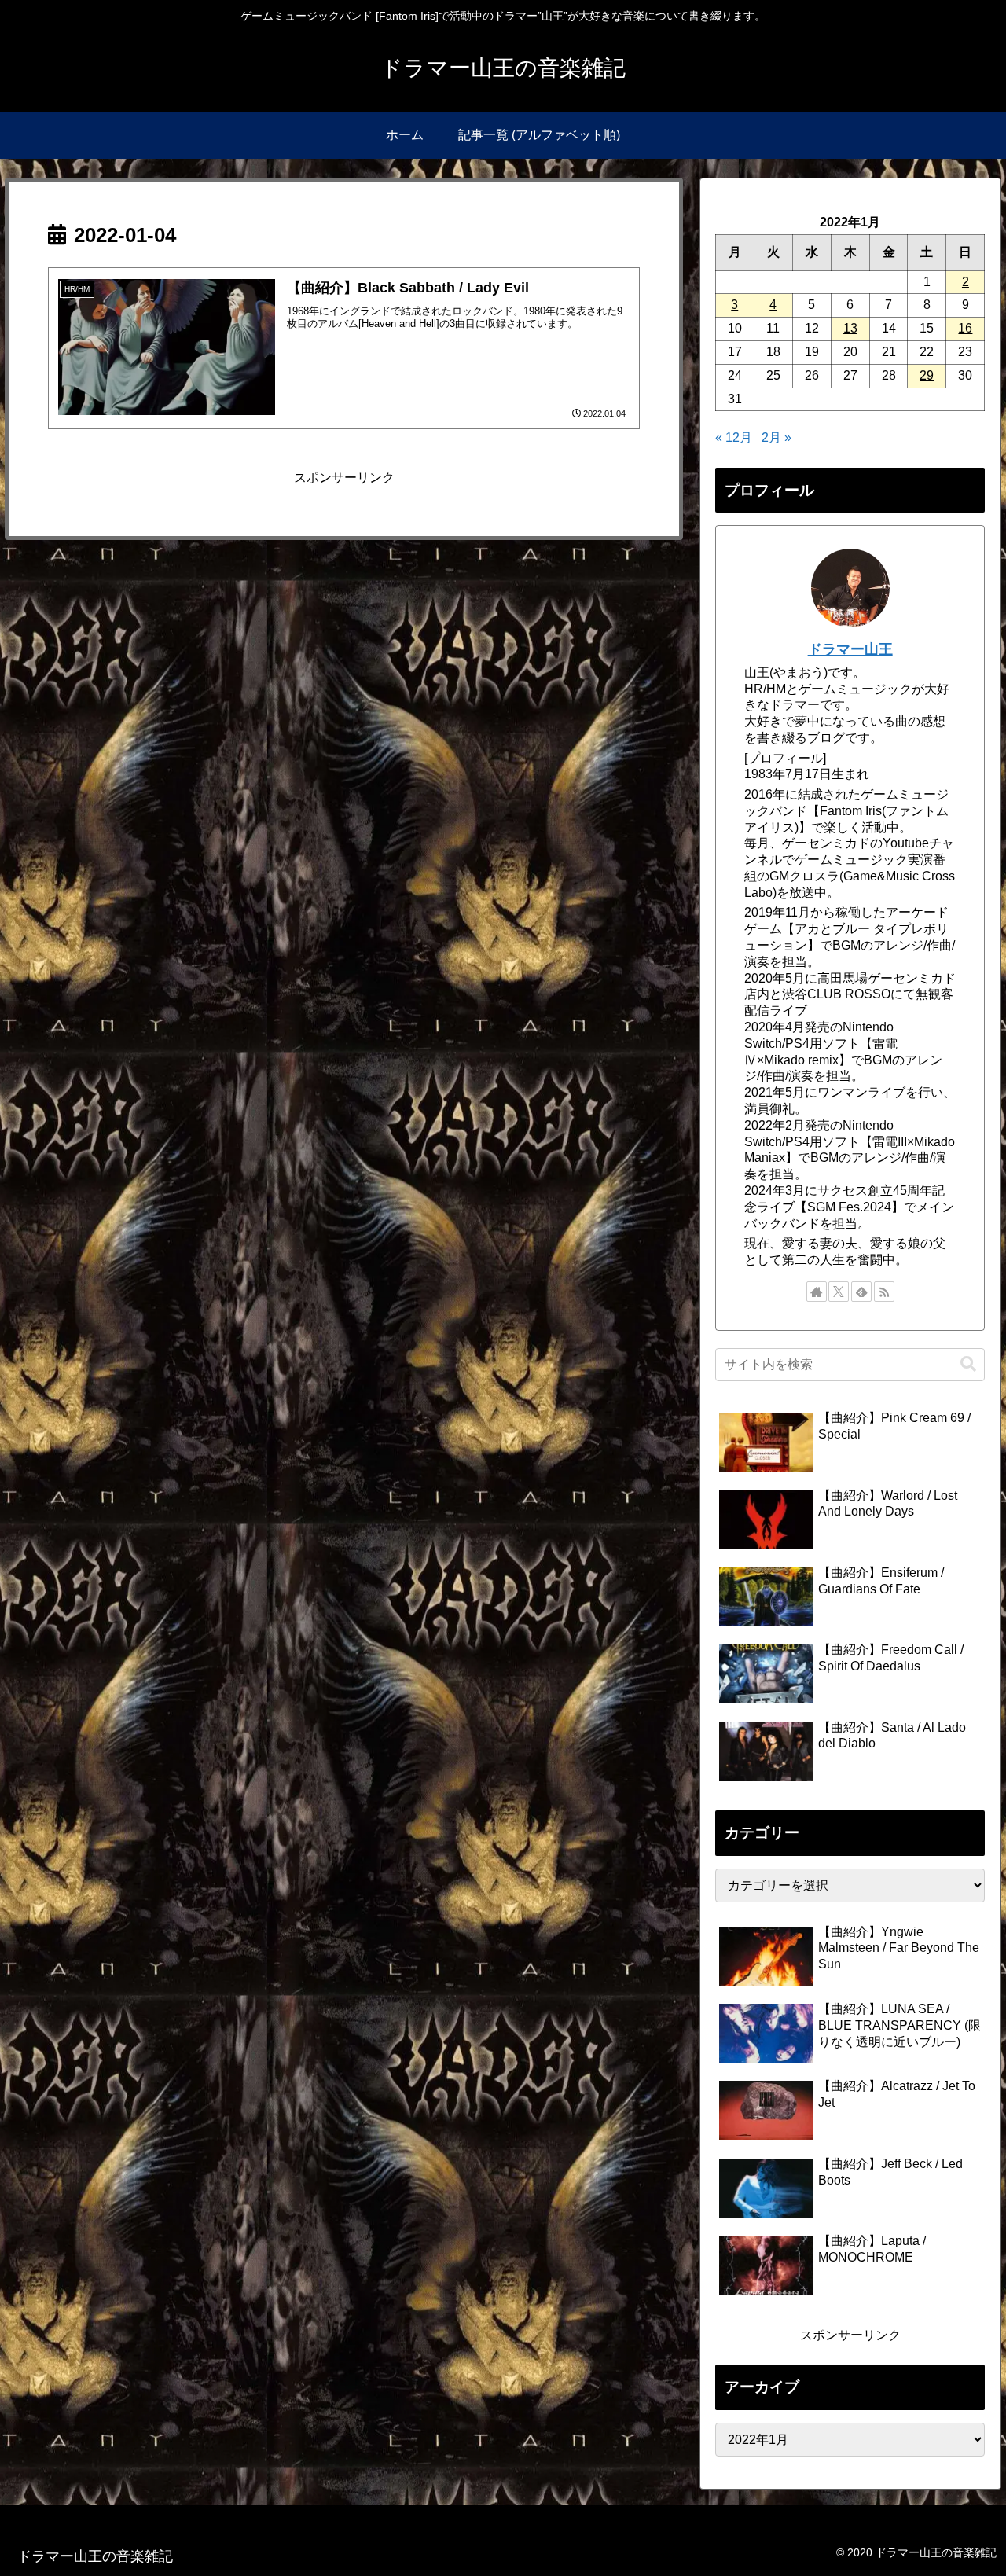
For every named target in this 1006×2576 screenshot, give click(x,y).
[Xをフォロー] (839, 1292)
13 (850, 328)
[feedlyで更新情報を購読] (861, 1292)
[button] (968, 1364)
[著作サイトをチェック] (817, 1292)
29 (927, 375)
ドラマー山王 (850, 649)
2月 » (777, 437)
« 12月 (734, 437)
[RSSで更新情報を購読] (884, 1292)
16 (965, 328)
